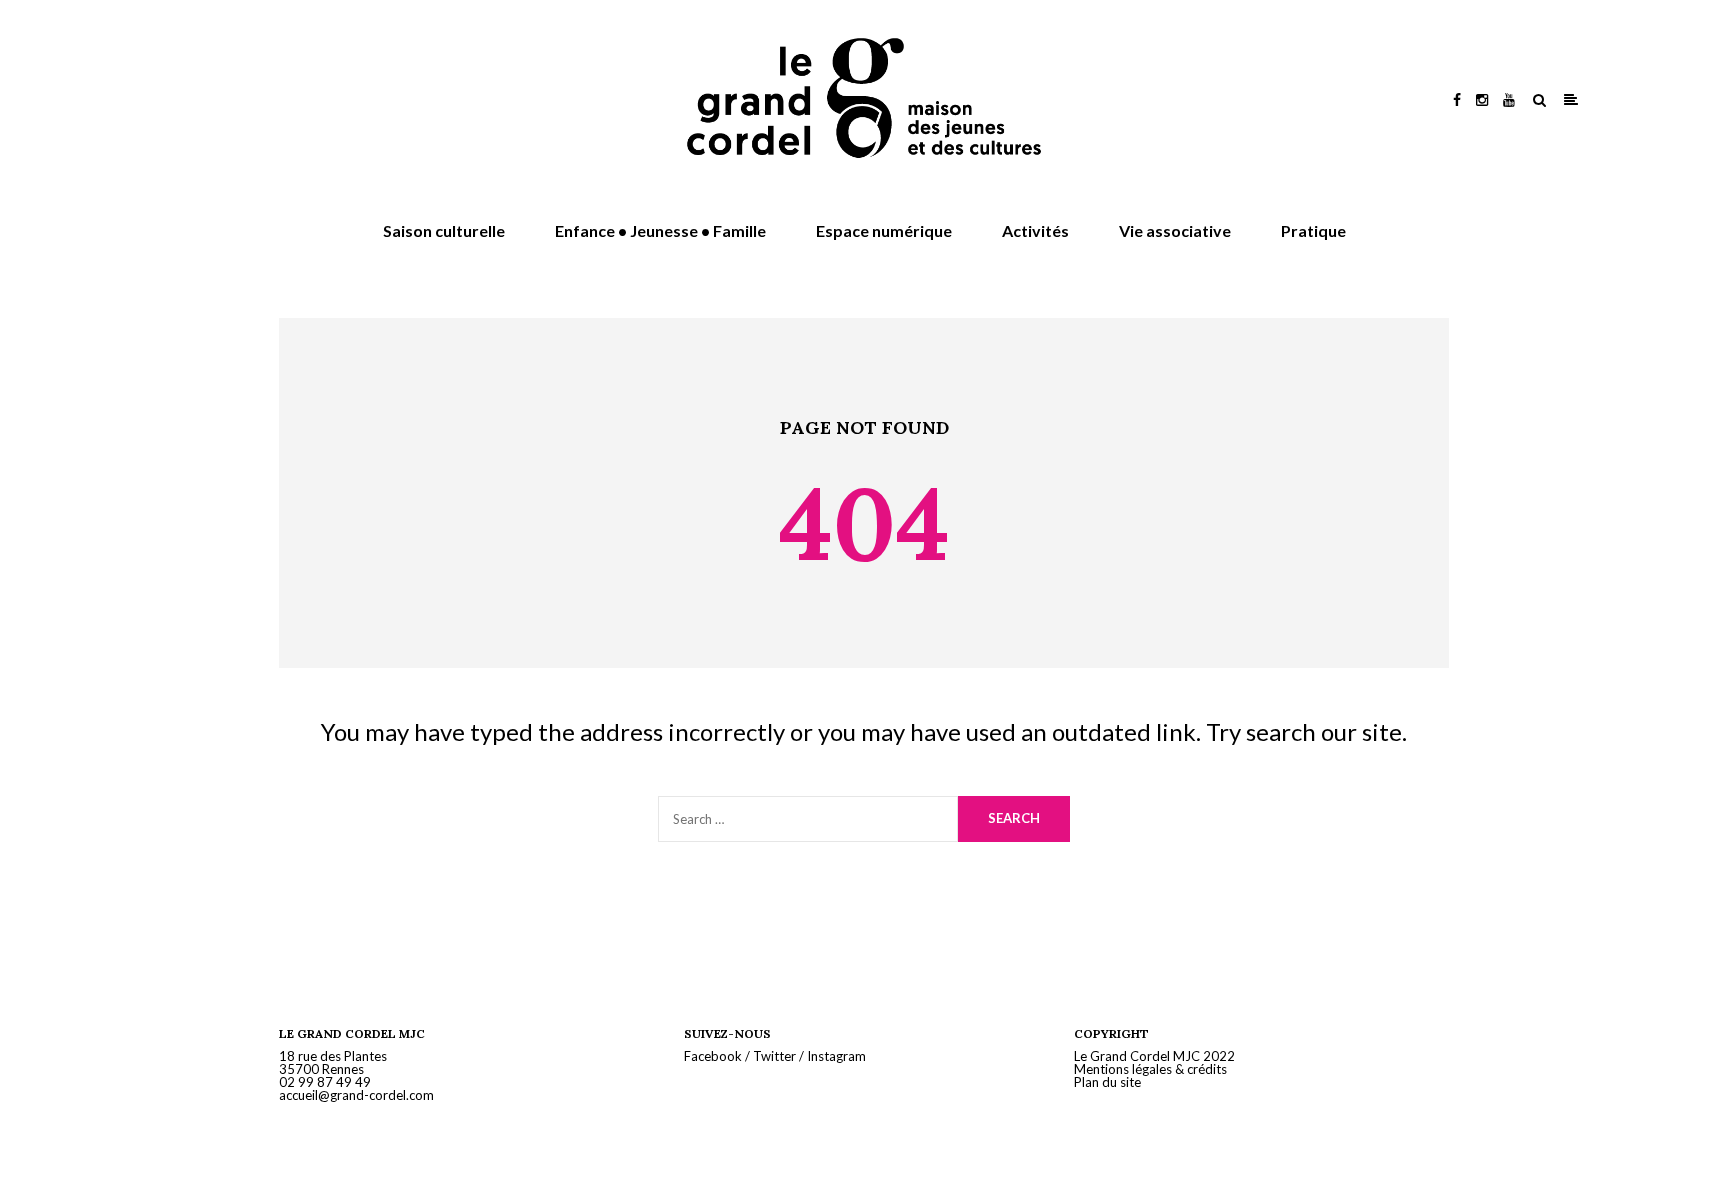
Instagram (836, 1056)
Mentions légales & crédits (1150, 1069)
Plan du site (1107, 1082)
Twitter (774, 1056)
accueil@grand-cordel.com (356, 1095)
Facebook (713, 1056)
